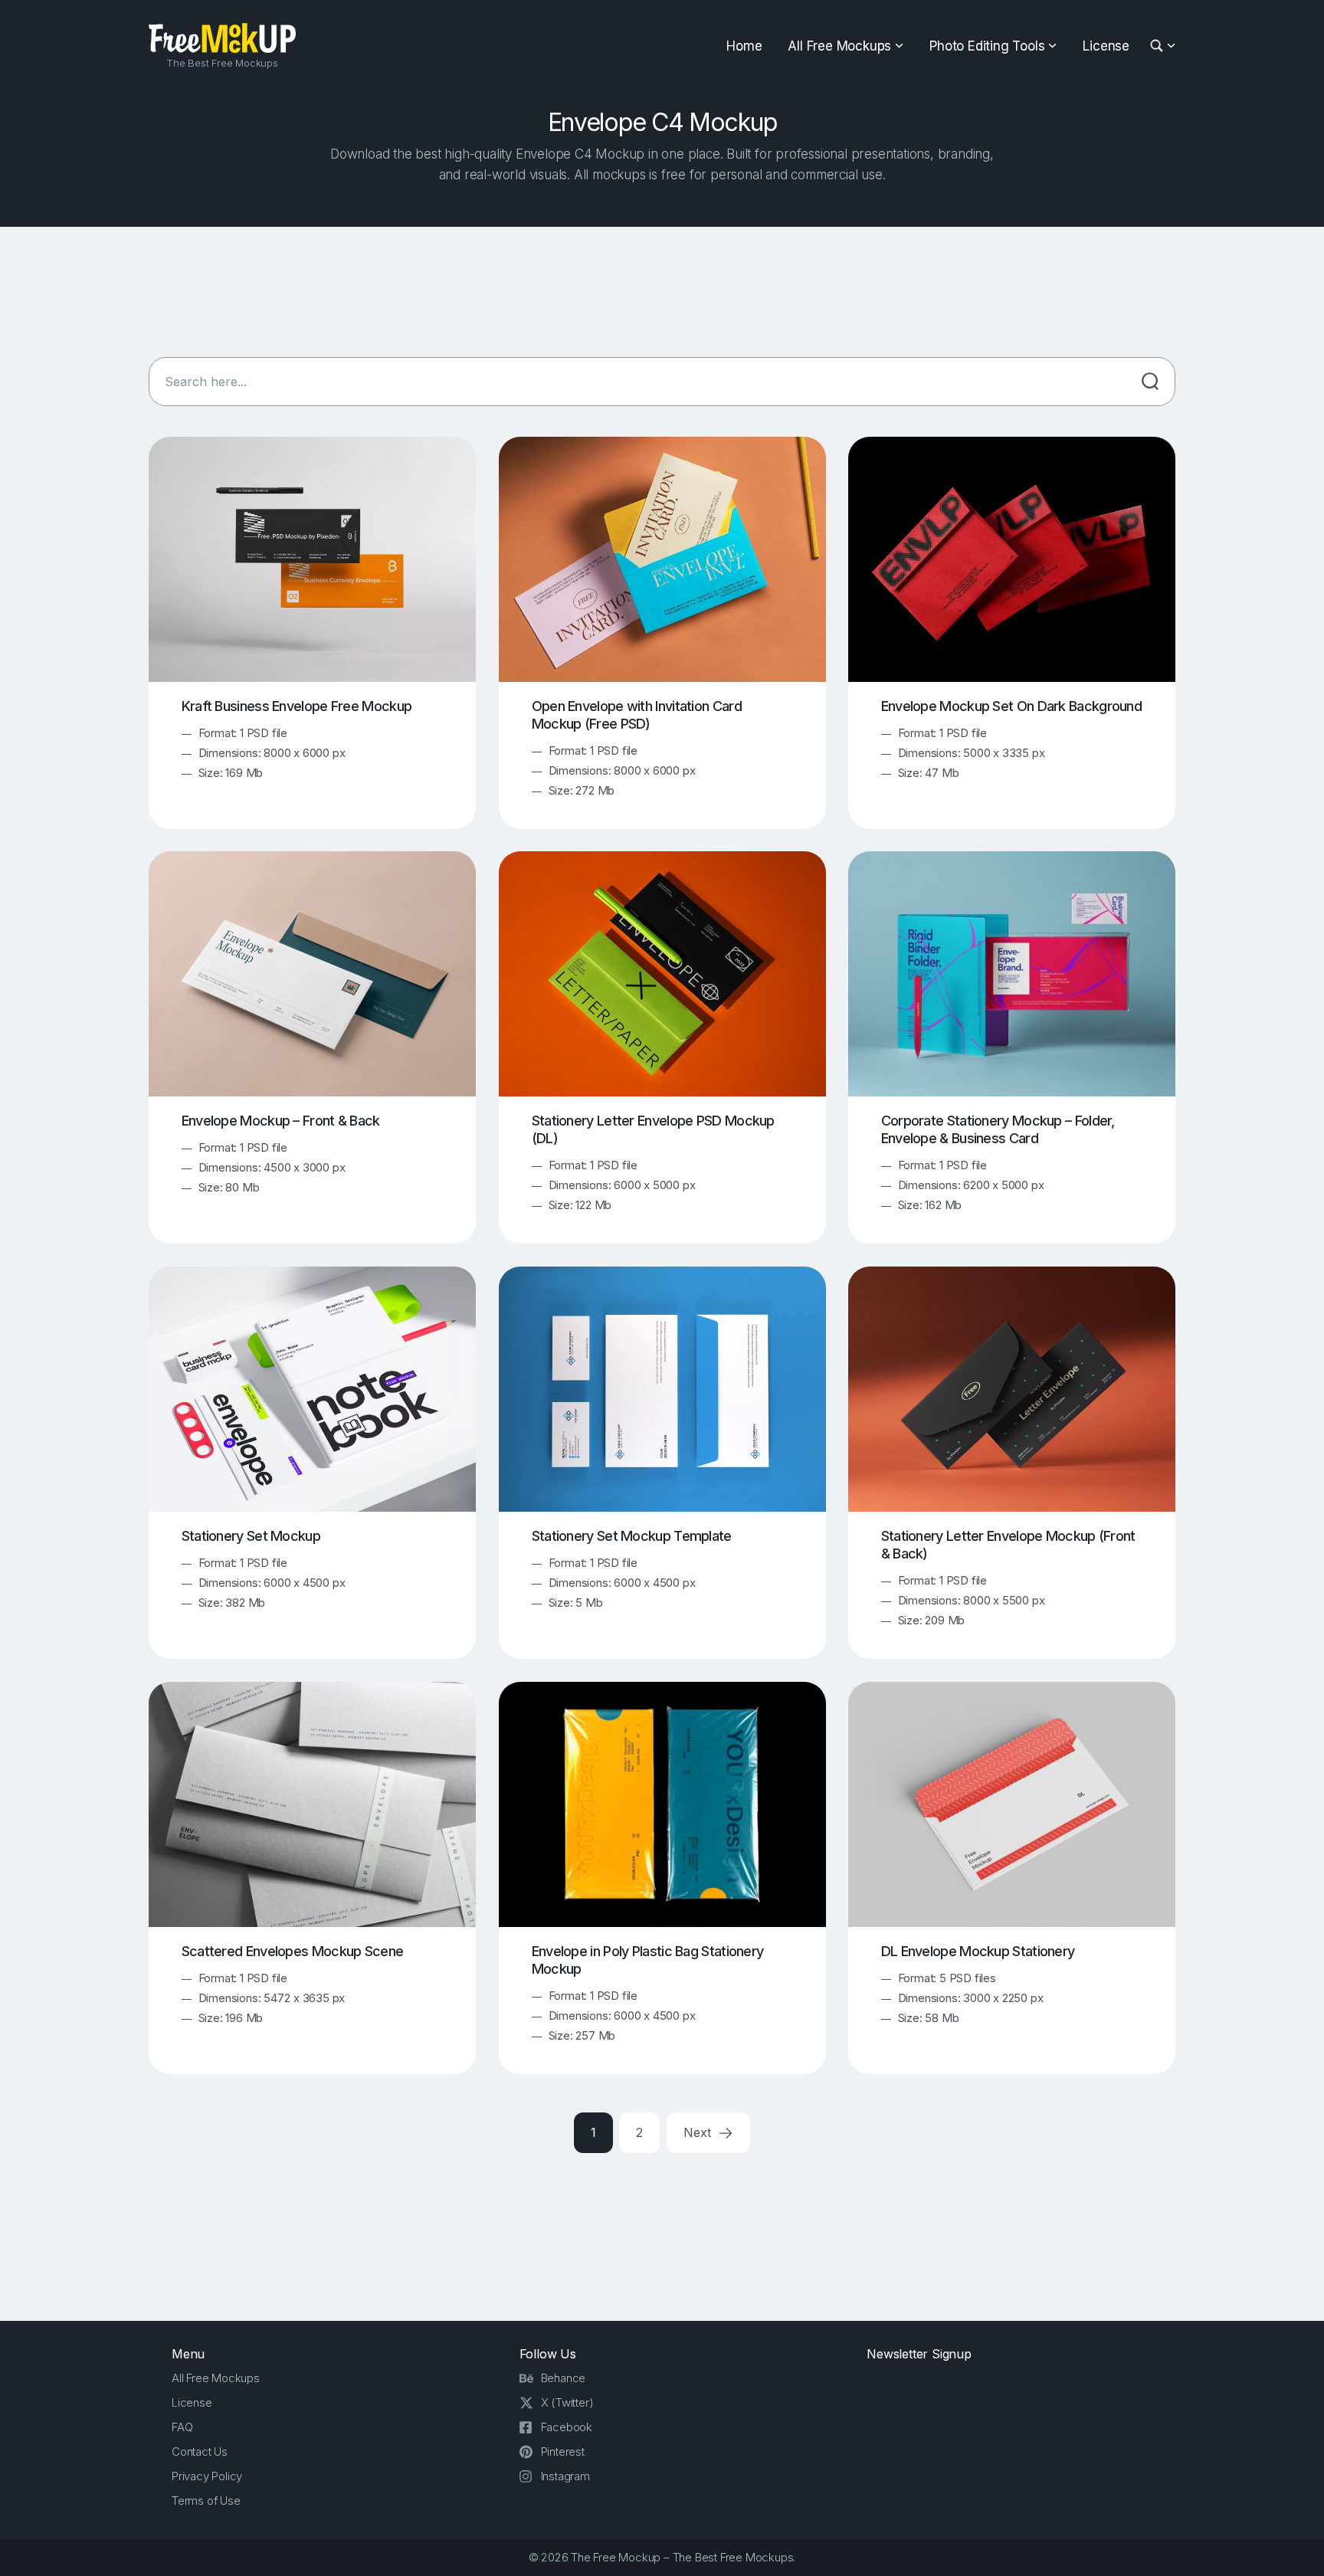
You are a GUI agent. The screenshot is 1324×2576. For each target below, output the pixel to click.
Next (699, 2132)
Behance (564, 2378)
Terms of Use (206, 2501)
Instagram (565, 2476)
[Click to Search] (1150, 382)
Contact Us (200, 2451)
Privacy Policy (207, 2476)
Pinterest (563, 2451)
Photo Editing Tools (987, 46)
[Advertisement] (662, 292)
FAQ (182, 2427)
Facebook (567, 2427)
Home (744, 46)
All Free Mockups (839, 46)
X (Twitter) (567, 2402)
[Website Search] (1159, 46)
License (1106, 46)
